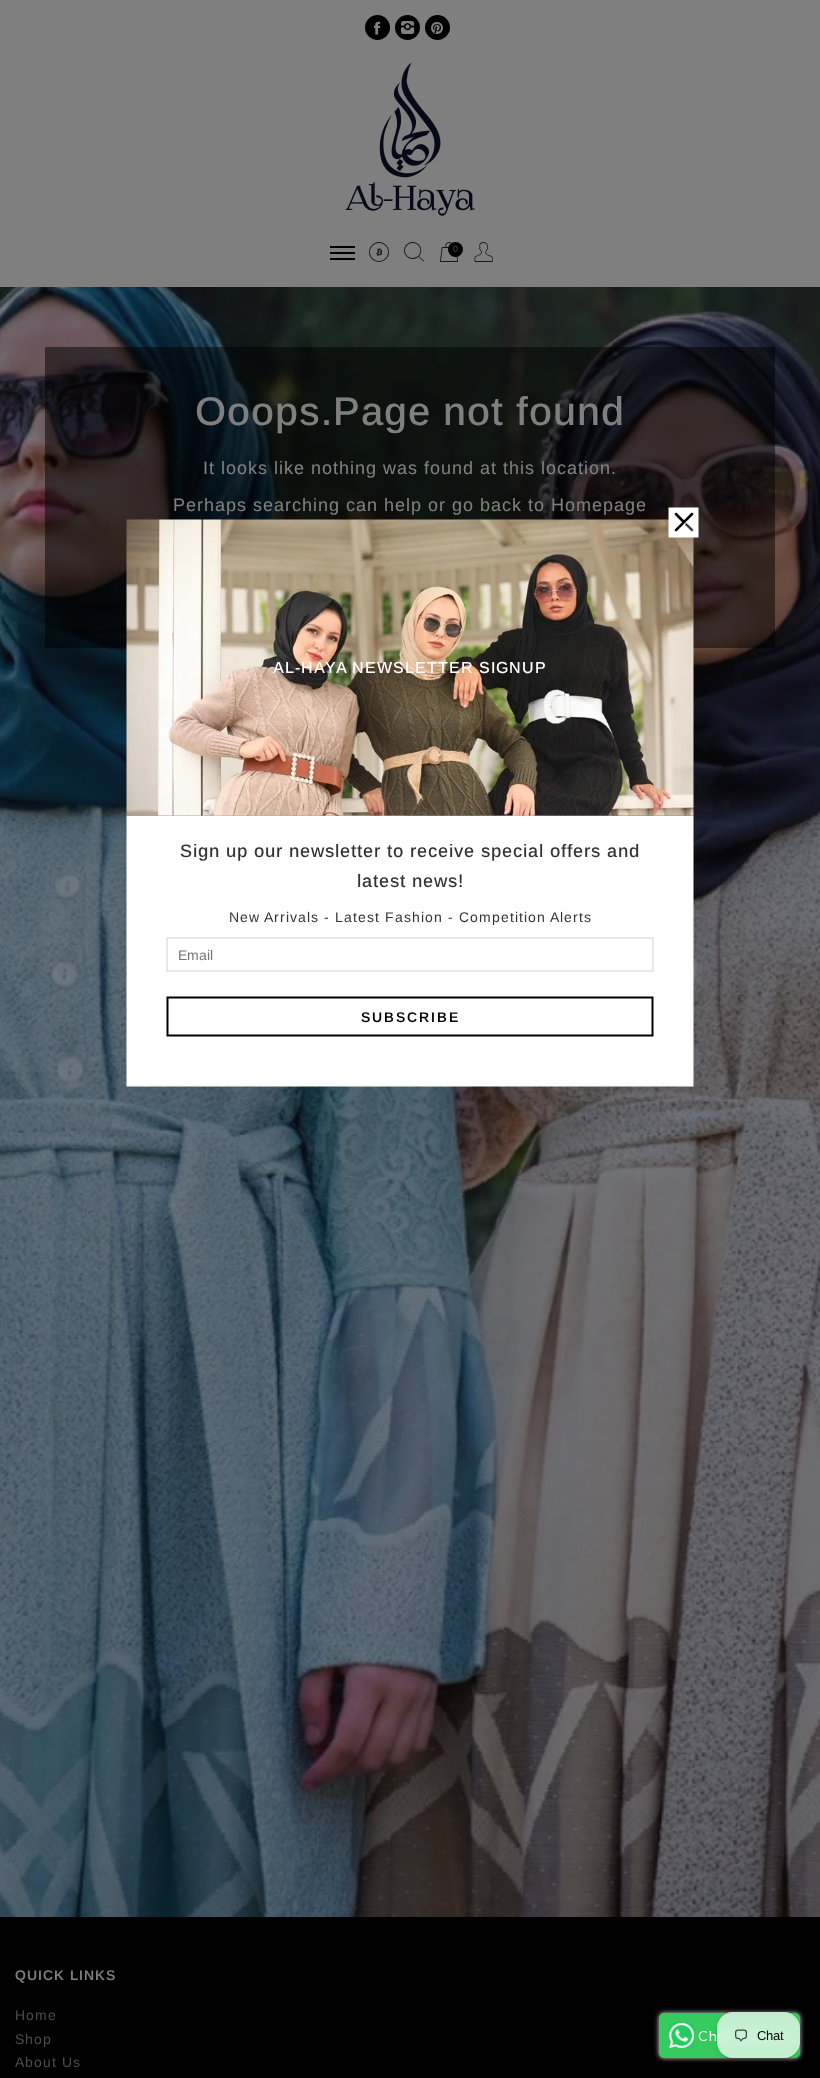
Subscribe (410, 1016)
